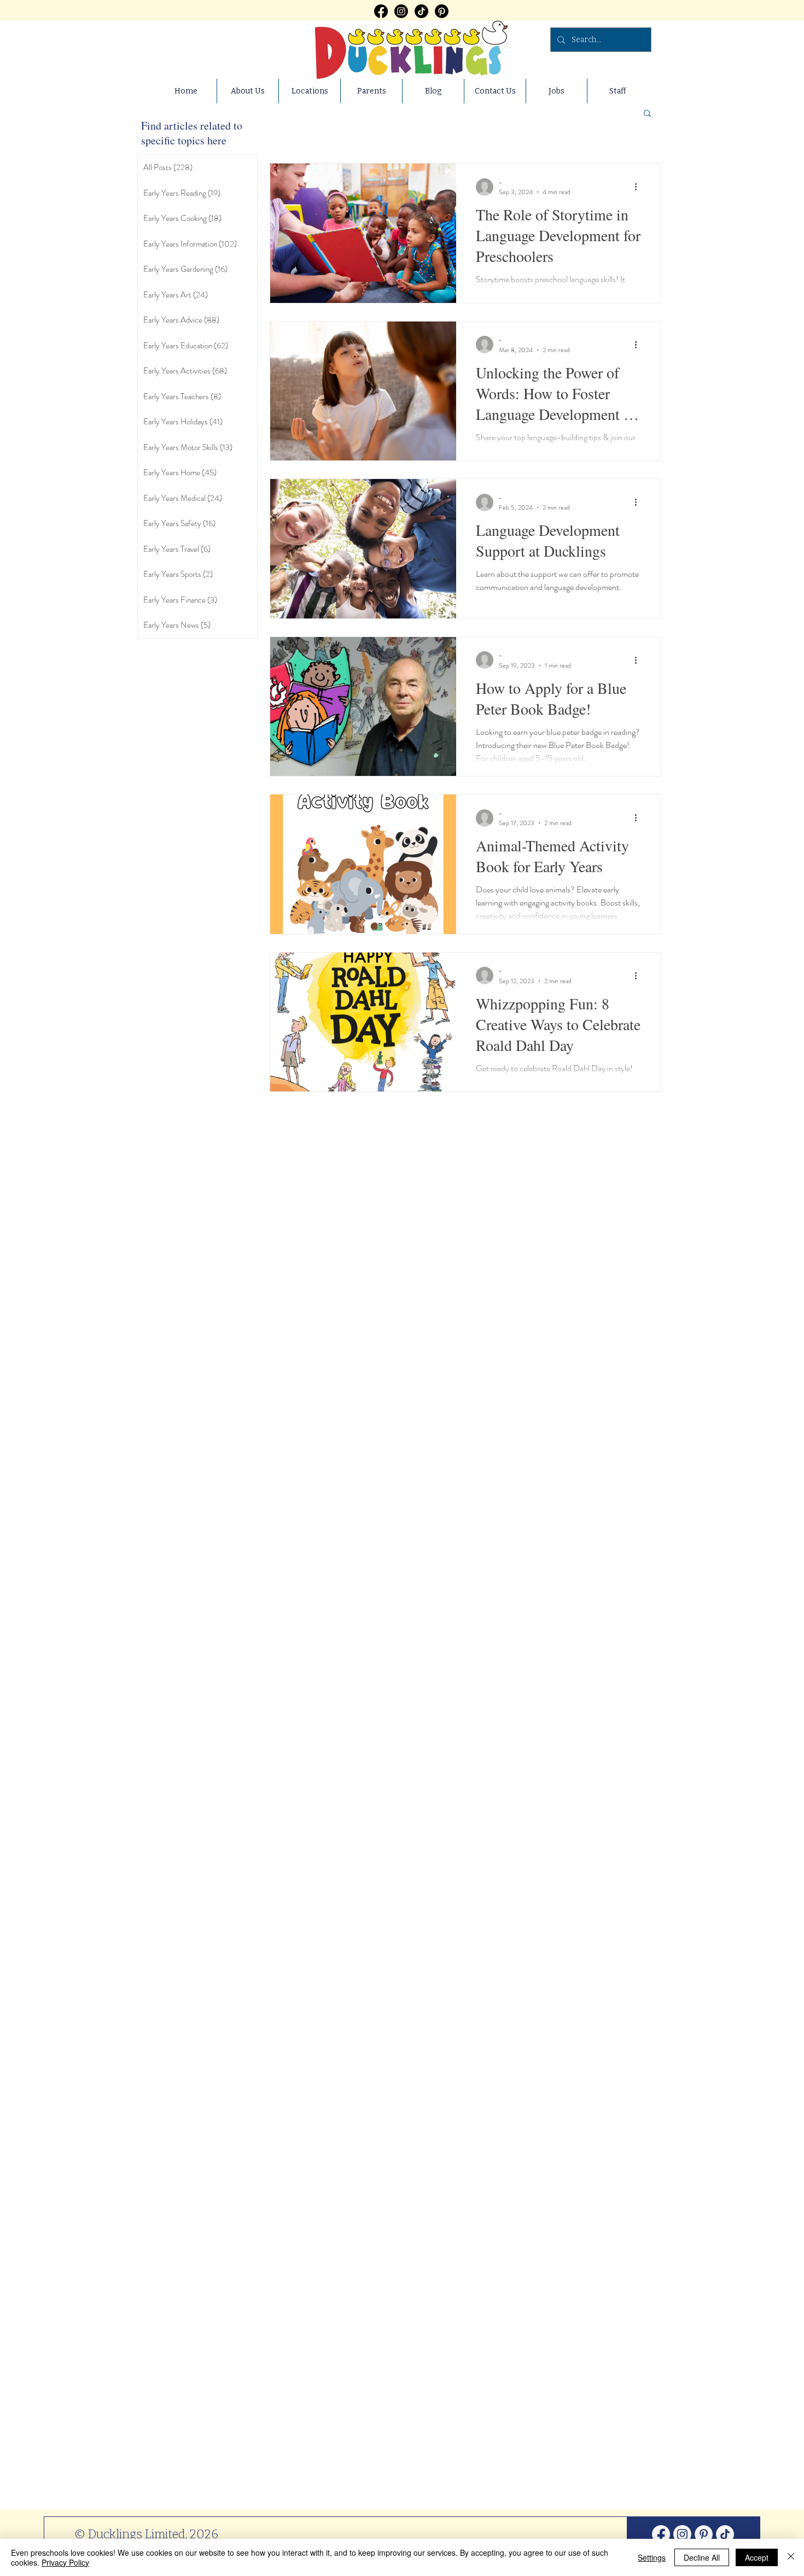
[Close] (791, 2557)
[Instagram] (401, 11)
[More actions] (639, 187)
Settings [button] (652, 2557)
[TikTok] (421, 11)
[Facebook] (381, 11)
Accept (757, 2557)
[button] (647, 114)
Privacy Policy (65, 2562)
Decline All (702, 2557)
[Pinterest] (442, 11)
